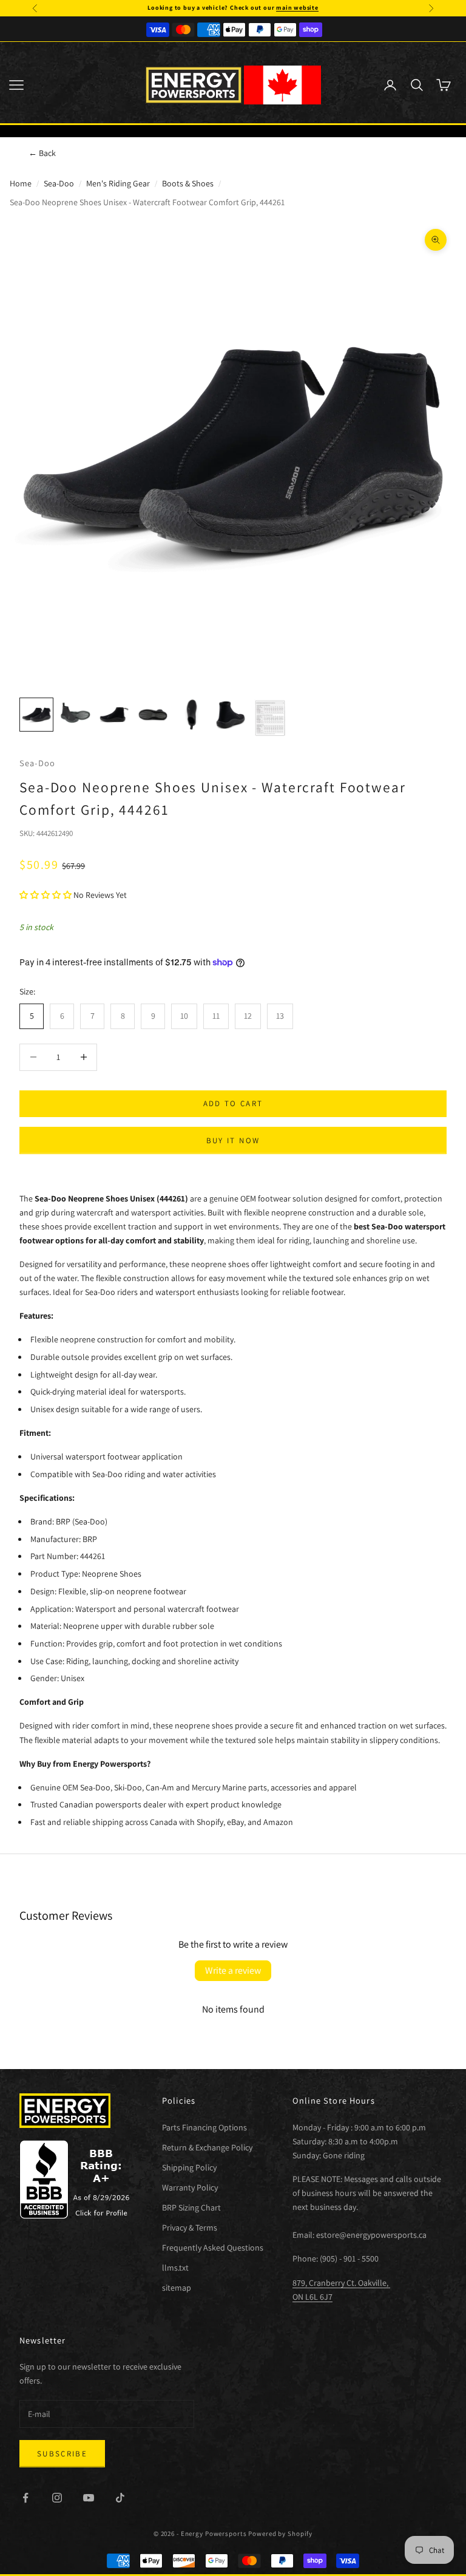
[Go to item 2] (75, 715)
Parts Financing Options (204, 2127)
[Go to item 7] (269, 718)
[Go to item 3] (114, 715)
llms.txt (175, 2268)
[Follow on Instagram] (57, 2498)
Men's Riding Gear (118, 183)
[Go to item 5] (192, 715)
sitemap (177, 2288)
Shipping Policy (189, 2167)
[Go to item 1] (36, 715)
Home (21, 183)
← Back (42, 153)
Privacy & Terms (190, 2228)
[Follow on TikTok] (120, 2498)
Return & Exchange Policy (207, 2147)
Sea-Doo (59, 183)
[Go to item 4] (153, 715)
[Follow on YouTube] (89, 2498)
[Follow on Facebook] (25, 2498)
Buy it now (233, 1140)
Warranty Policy (190, 2187)
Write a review (233, 1970)
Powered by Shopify (280, 2534)
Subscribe (62, 2454)
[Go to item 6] (231, 715)
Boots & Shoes (188, 183)
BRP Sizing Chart (191, 2207)
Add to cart (233, 1103)
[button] (46, 895)
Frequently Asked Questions (213, 2248)
